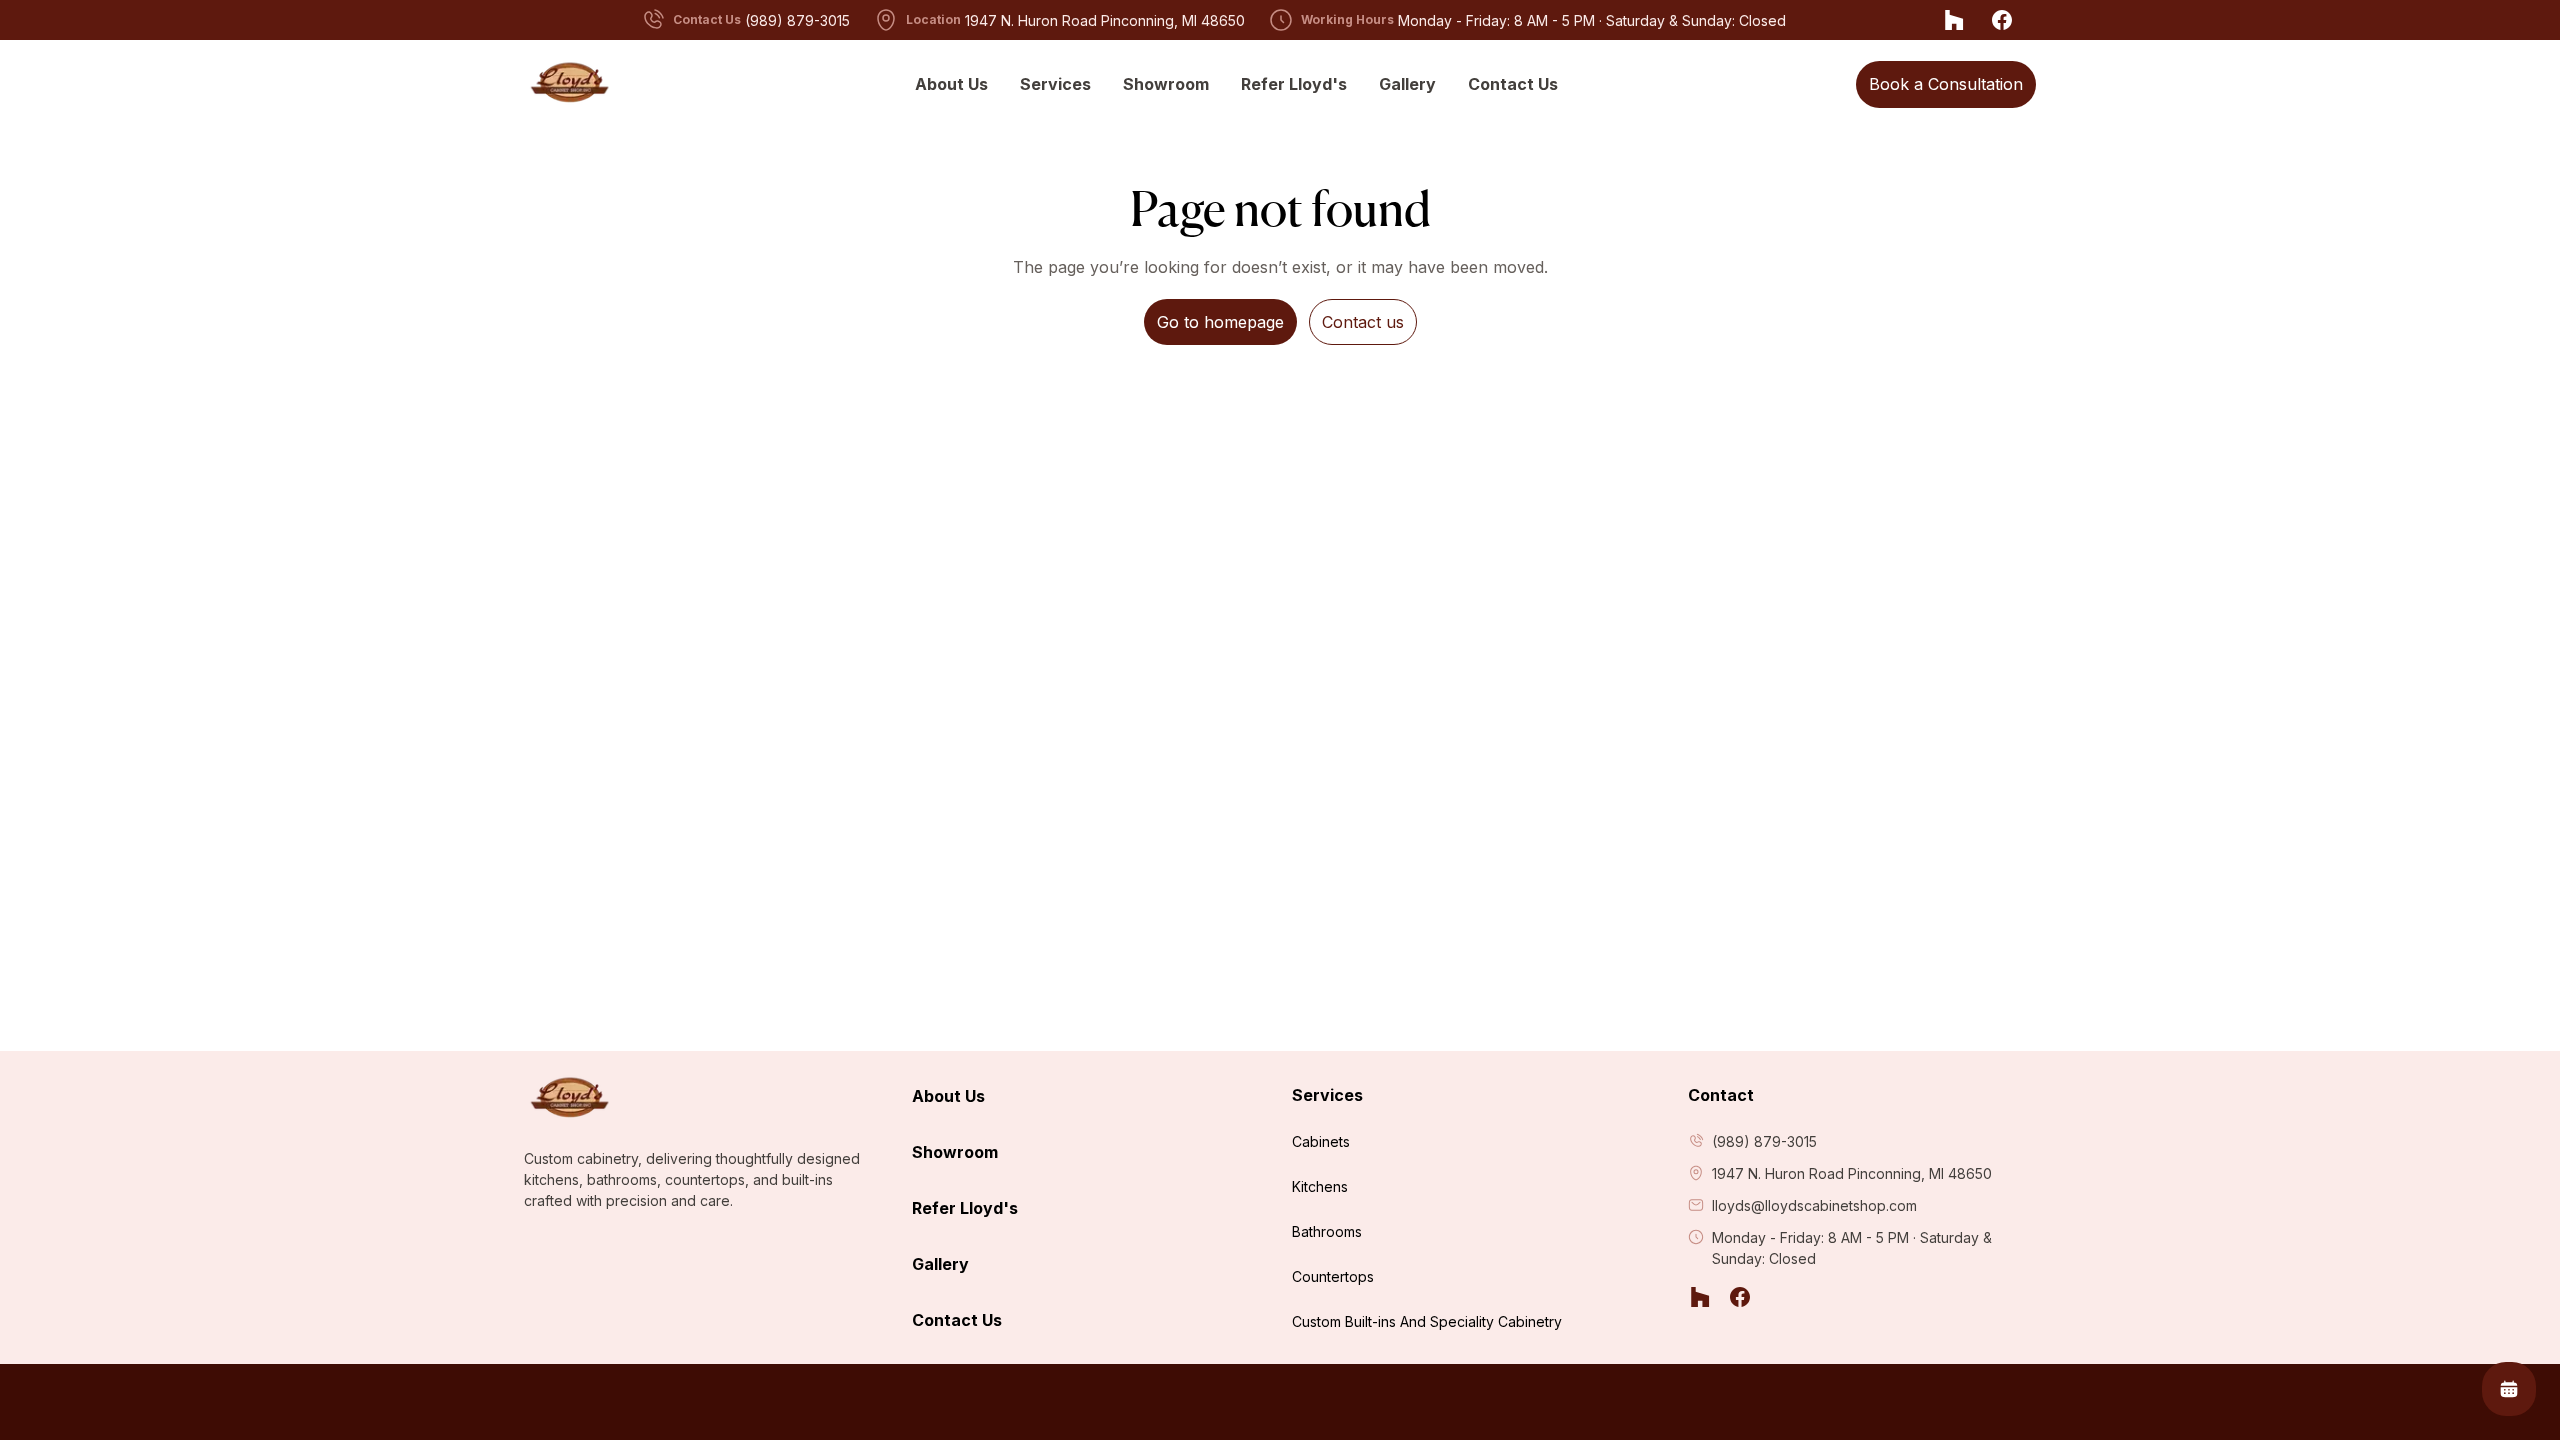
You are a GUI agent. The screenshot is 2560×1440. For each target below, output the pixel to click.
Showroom (1166, 84)
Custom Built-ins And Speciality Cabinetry (1427, 1321)
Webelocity (1994, 1402)
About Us (951, 84)
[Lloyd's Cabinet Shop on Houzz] (1954, 20)
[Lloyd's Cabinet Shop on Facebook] (2002, 20)
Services (1055, 84)
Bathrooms (1327, 1231)
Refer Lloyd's (1294, 84)
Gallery (1407, 84)
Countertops (1333, 1276)
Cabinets (1321, 1141)
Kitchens (1320, 1186)
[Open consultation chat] (2509, 1389)
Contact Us (1513, 84)
